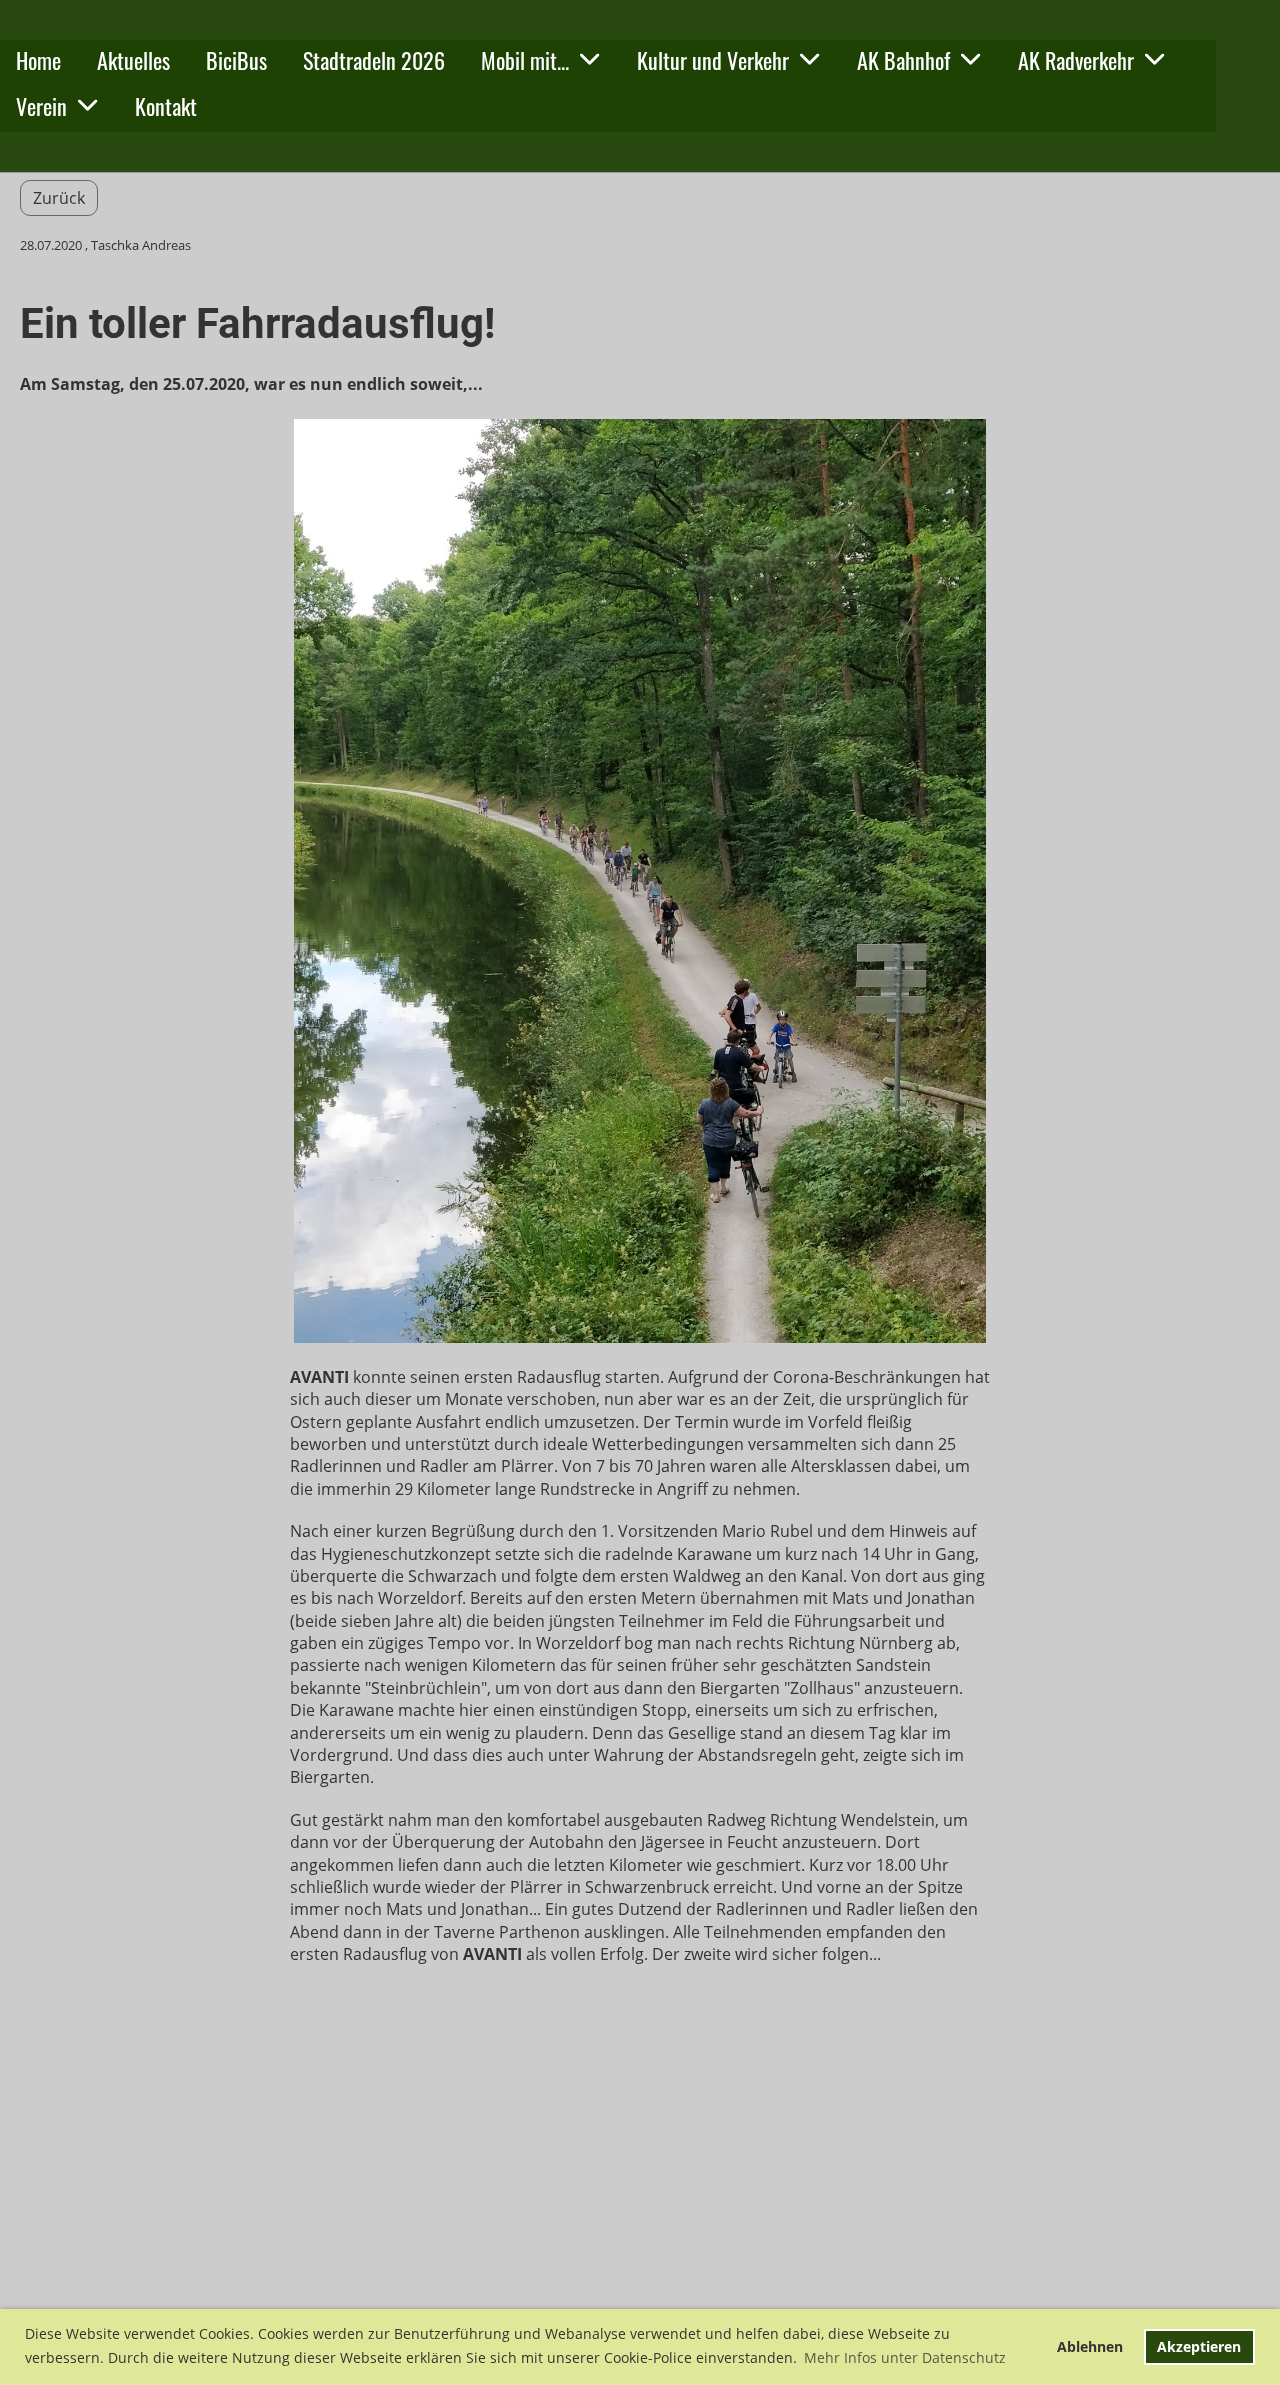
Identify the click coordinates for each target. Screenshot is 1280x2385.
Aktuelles (133, 60)
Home (38, 60)
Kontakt (166, 106)
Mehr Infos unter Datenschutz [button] (905, 2357)
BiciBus (236, 60)
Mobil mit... (525, 60)
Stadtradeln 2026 (374, 60)
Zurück (59, 198)
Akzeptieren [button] (1199, 2346)
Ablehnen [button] (1090, 2346)
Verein (41, 106)
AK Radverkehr (1076, 60)
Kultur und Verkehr (713, 60)
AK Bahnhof (903, 60)
